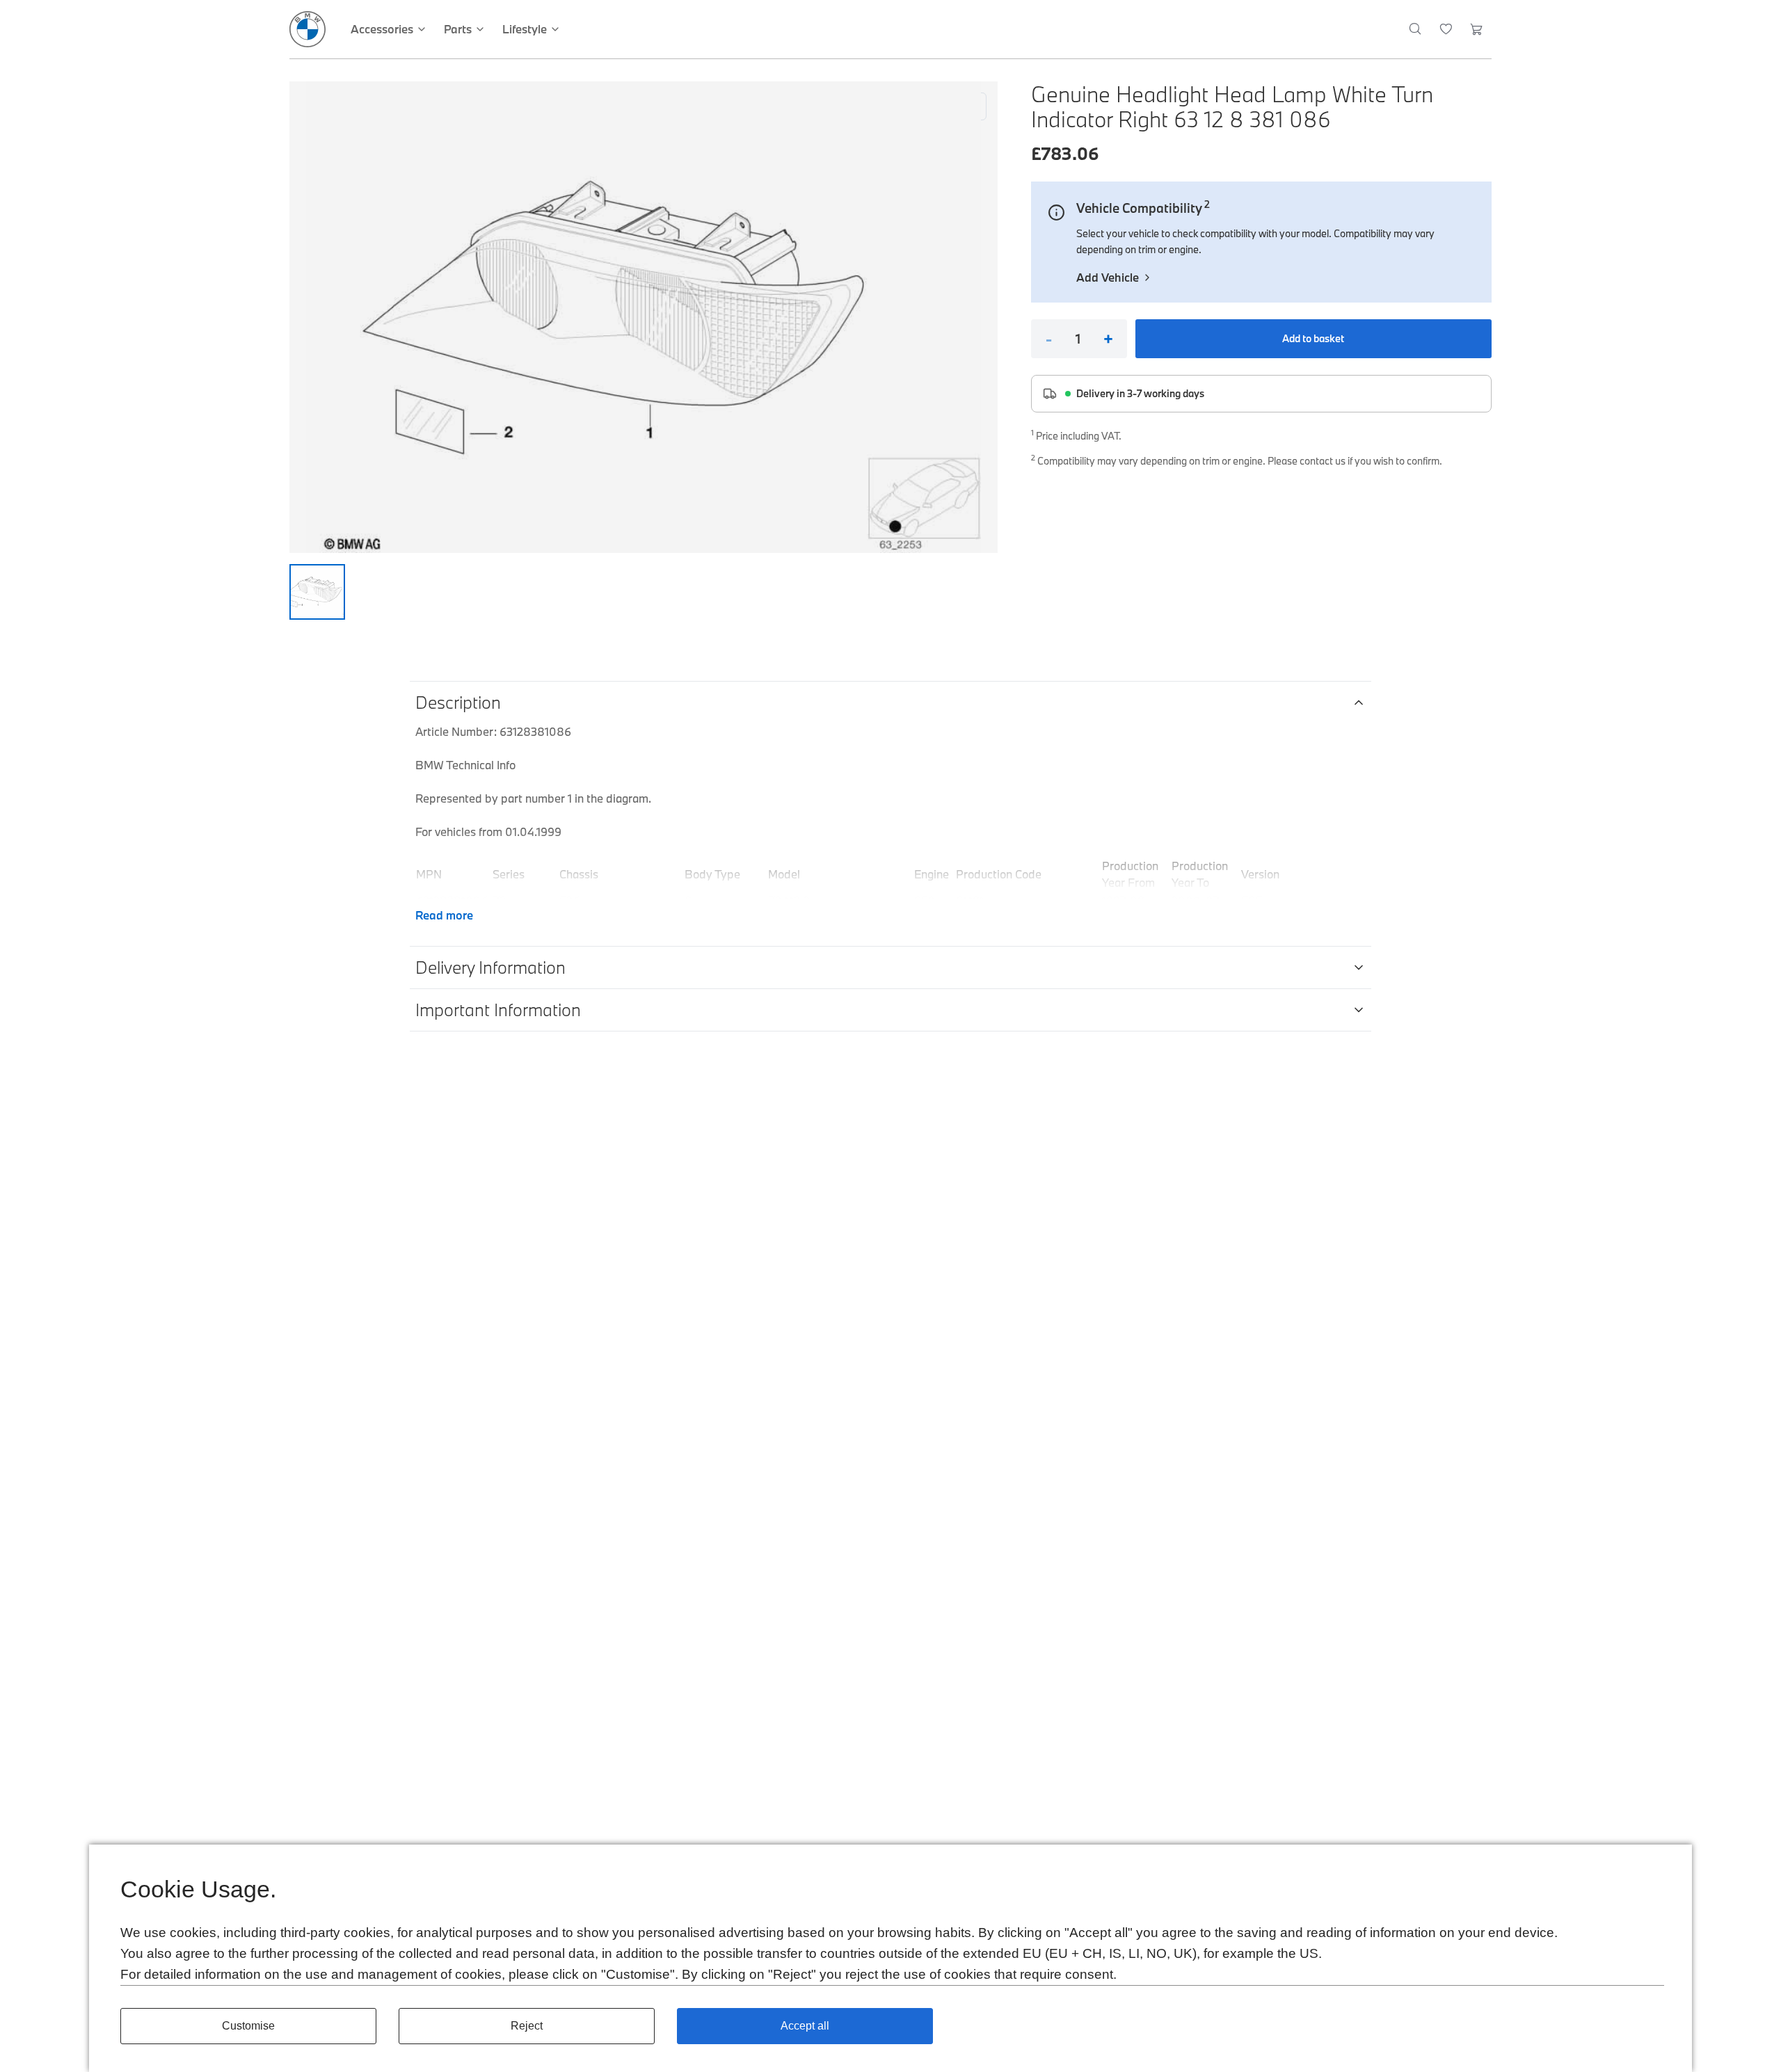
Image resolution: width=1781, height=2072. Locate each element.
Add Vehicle (1108, 277)
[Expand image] (644, 317)
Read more (444, 915)
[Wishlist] (1446, 29)
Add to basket (1313, 338)
